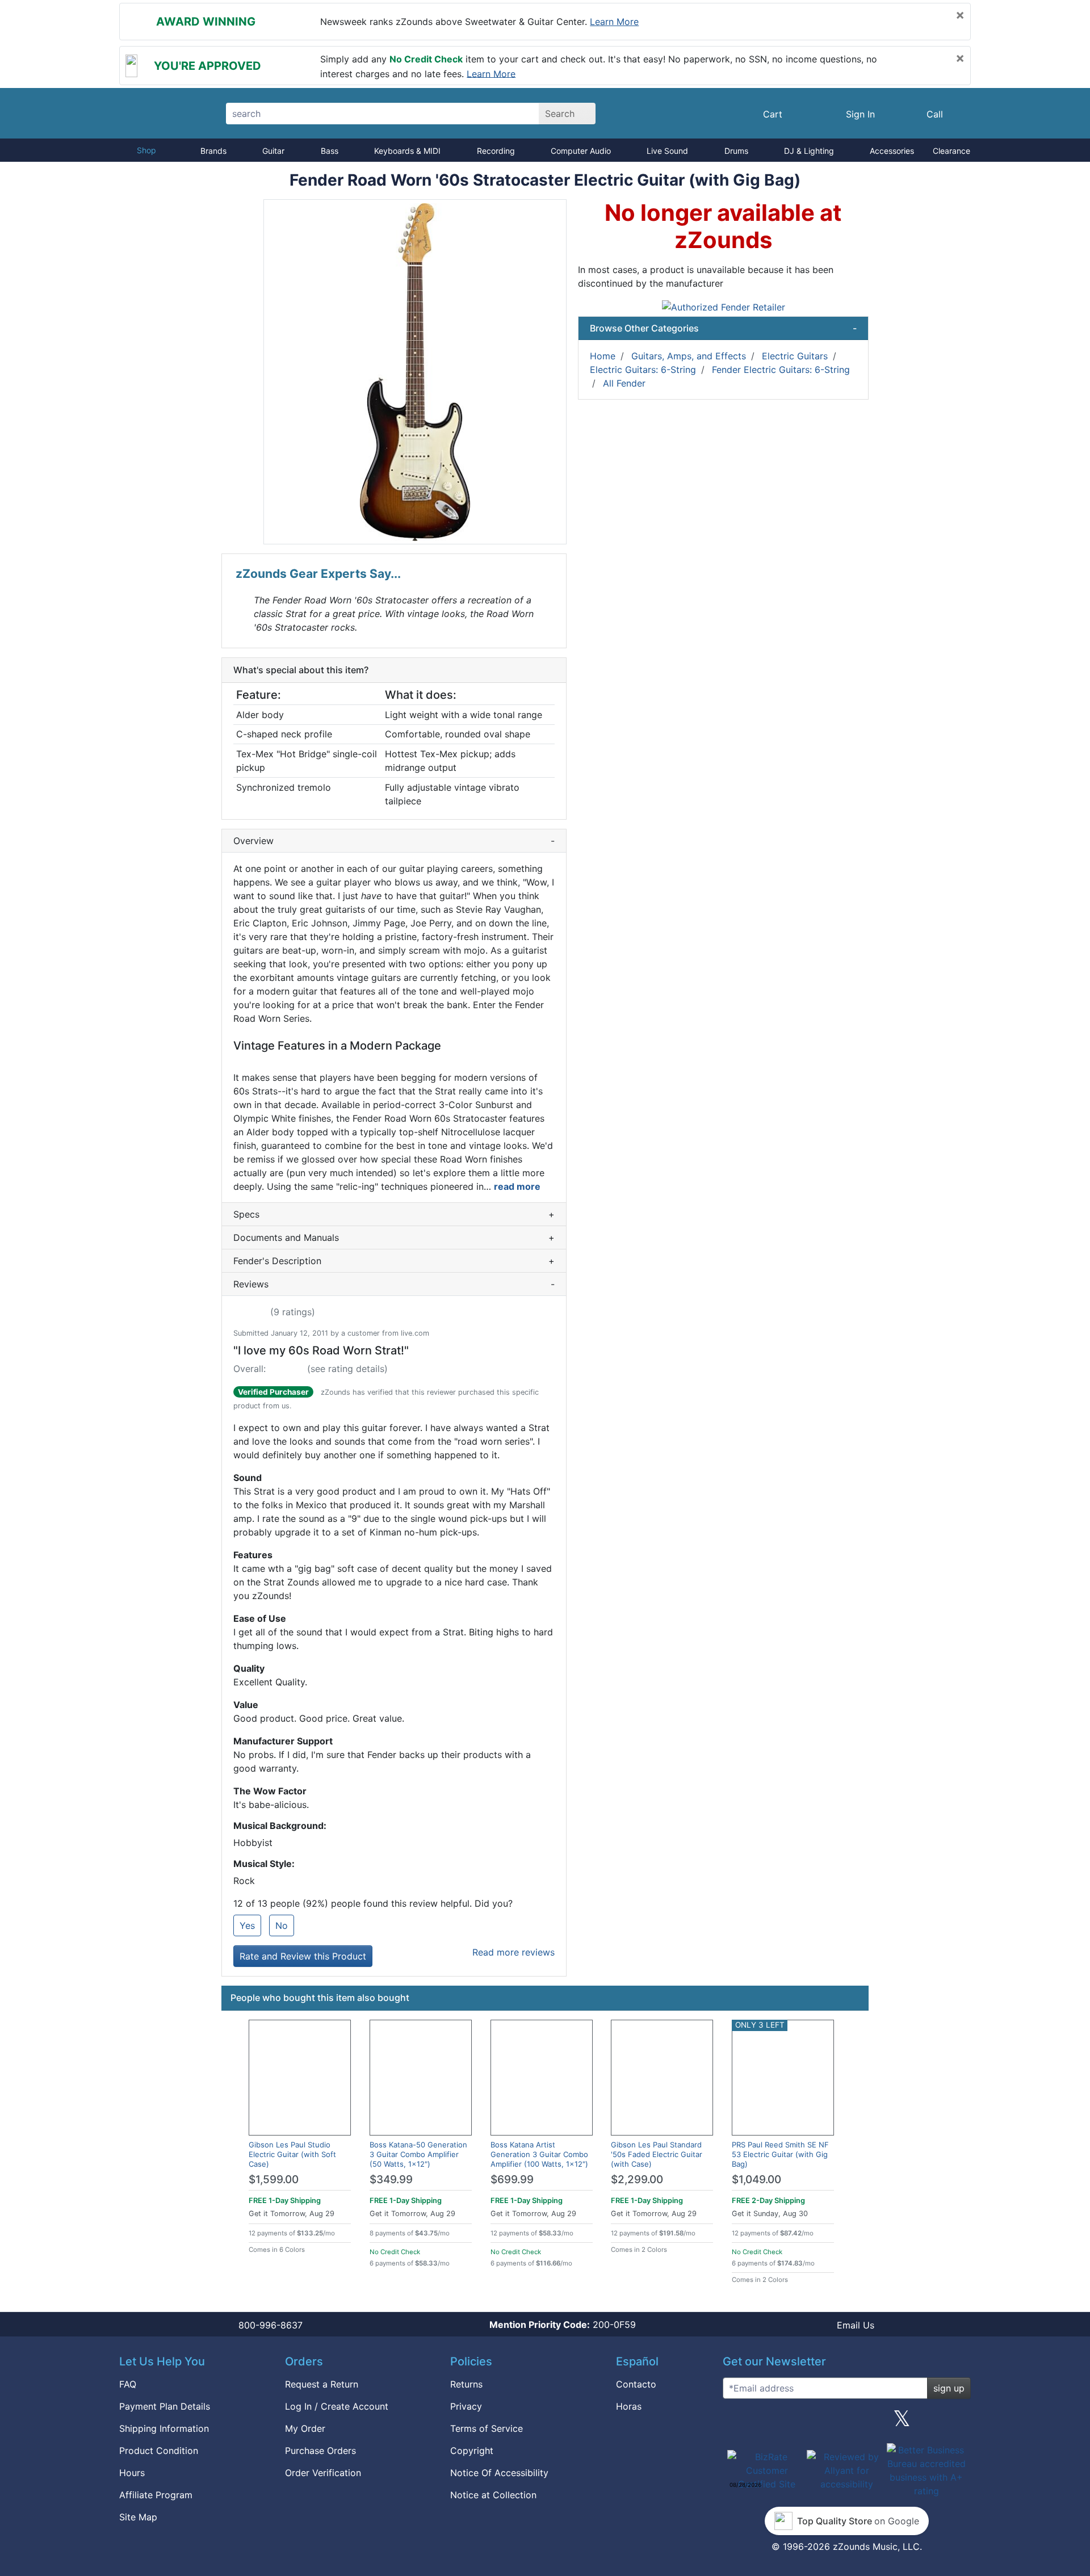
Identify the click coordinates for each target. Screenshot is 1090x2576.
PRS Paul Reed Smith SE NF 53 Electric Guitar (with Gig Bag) (780, 2154)
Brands (213, 151)
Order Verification (323, 2473)
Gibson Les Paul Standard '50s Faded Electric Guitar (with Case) (657, 2154)
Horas (629, 2406)
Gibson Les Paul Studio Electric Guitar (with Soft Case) (292, 2154)
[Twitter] (902, 2423)
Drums (736, 151)
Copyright (472, 2451)
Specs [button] (394, 1214)
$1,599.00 (274, 2179)
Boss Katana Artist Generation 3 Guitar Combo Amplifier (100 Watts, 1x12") (539, 2154)
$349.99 (391, 2179)
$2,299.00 (637, 2179)
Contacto (636, 2384)
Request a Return (322, 2384)
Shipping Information (164, 2428)
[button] (415, 372)
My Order (305, 2428)
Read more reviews (513, 1952)
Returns (466, 2384)
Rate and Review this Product (303, 1956)
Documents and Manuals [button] (394, 1237)
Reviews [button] (394, 1284)
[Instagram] (846, 2423)
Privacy (466, 2406)
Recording (496, 151)
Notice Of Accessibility (499, 2473)
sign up (949, 2388)
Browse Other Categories (723, 328)
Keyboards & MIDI (407, 151)
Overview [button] (394, 841)
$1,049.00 (756, 2179)
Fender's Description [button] (394, 1261)
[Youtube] (958, 2423)
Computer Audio (581, 151)
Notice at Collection (493, 2495)
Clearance (951, 151)
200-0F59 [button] (563, 2325)
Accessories (892, 151)
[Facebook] (791, 2423)
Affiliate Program (156, 2495)
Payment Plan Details (165, 2406)
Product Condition (159, 2451)
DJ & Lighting (809, 151)
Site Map (138, 2517)
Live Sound (667, 151)
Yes (247, 1925)
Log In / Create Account (337, 2406)
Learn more (614, 22)
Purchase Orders (320, 2451)
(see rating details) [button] (347, 1369)
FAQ (128, 2384)
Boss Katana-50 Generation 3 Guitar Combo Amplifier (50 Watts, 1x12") (418, 2154)
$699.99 (512, 2179)
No (282, 1925)
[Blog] (736, 2423)
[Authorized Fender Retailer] (724, 306)
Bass (330, 151)
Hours (132, 2473)
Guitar (273, 151)
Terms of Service (487, 2428)
